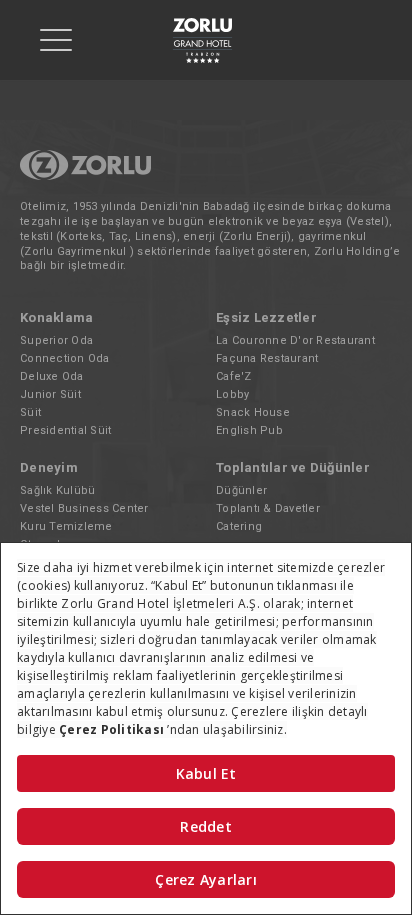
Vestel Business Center (84, 508)
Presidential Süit (65, 430)
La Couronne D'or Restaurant (295, 340)
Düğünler (241, 490)
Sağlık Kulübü (57, 490)
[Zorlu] (85, 176)
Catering (239, 526)
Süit (30, 412)
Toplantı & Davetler (268, 508)
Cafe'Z (234, 376)
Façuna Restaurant (267, 358)
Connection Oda (65, 358)
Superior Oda (56, 340)
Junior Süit (50, 394)
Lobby (232, 394)
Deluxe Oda (52, 376)
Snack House (253, 412)
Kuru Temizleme (66, 526)
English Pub (249, 430)
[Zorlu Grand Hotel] (202, 40)
